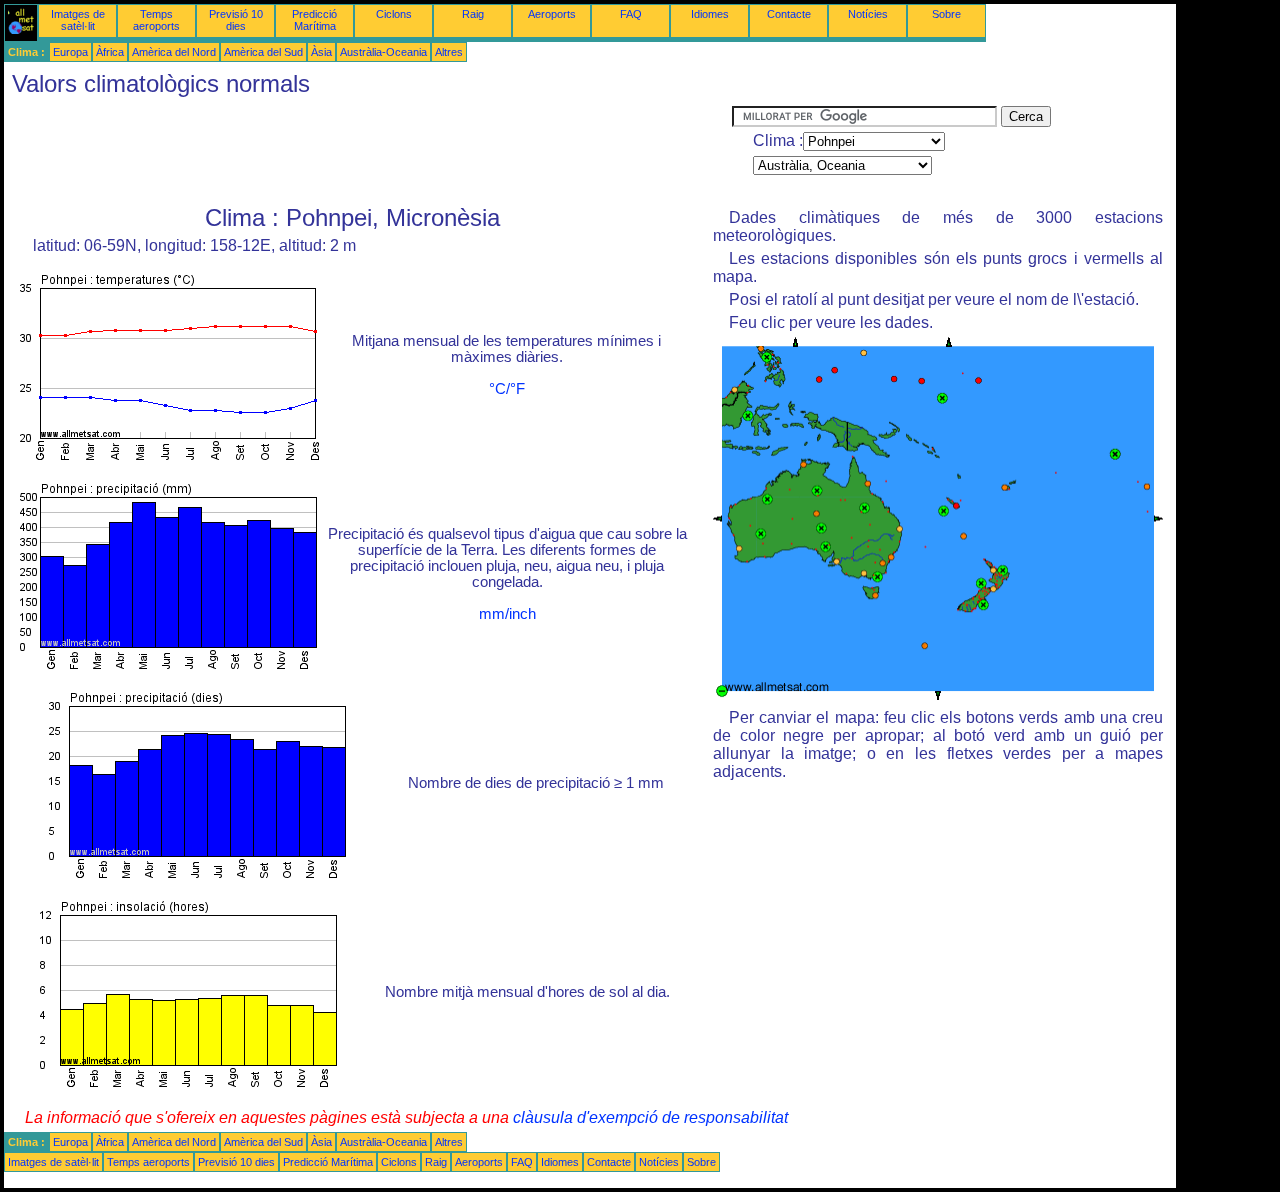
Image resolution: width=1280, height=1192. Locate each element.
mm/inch (507, 614)
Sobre (946, 14)
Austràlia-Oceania (383, 52)
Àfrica (110, 52)
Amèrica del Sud (263, 52)
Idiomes (710, 14)
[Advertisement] (368, 151)
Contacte (789, 14)
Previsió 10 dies (236, 20)
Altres (449, 52)
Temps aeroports (156, 20)
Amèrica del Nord (174, 52)
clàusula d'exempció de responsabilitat (650, 1117)
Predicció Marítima (314, 20)
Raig (473, 14)
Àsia (321, 52)
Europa (70, 52)
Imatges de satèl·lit (78, 20)
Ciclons (394, 14)
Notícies (868, 14)
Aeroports (552, 14)
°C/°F (507, 389)
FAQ (631, 14)
